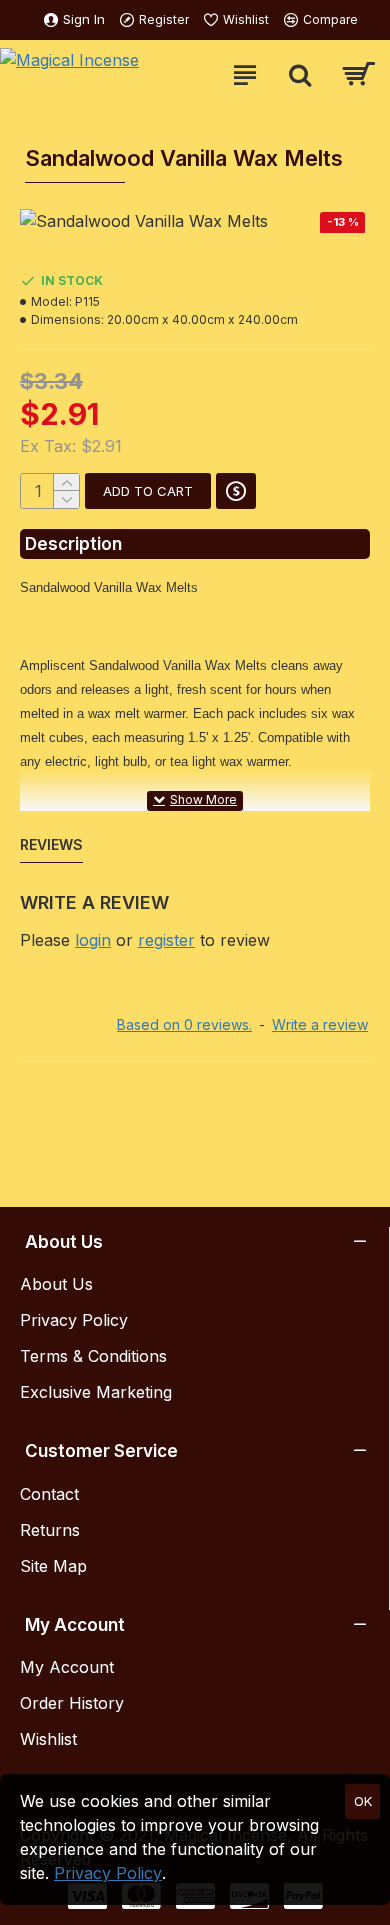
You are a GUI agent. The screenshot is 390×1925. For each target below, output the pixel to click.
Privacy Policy (108, 1873)
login (93, 940)
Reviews (51, 844)
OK (363, 1801)
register (166, 940)
